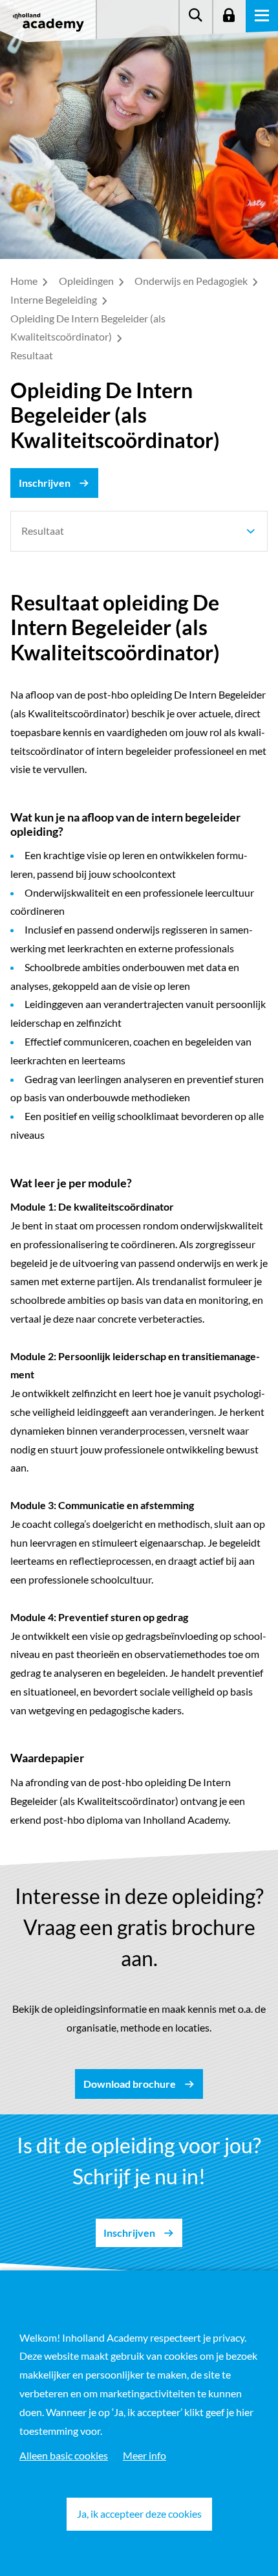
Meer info (144, 2455)
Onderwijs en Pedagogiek (192, 281)
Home (25, 281)
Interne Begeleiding (55, 299)
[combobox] (139, 531)
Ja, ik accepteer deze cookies (139, 2514)
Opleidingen (87, 281)
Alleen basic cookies (64, 2455)
